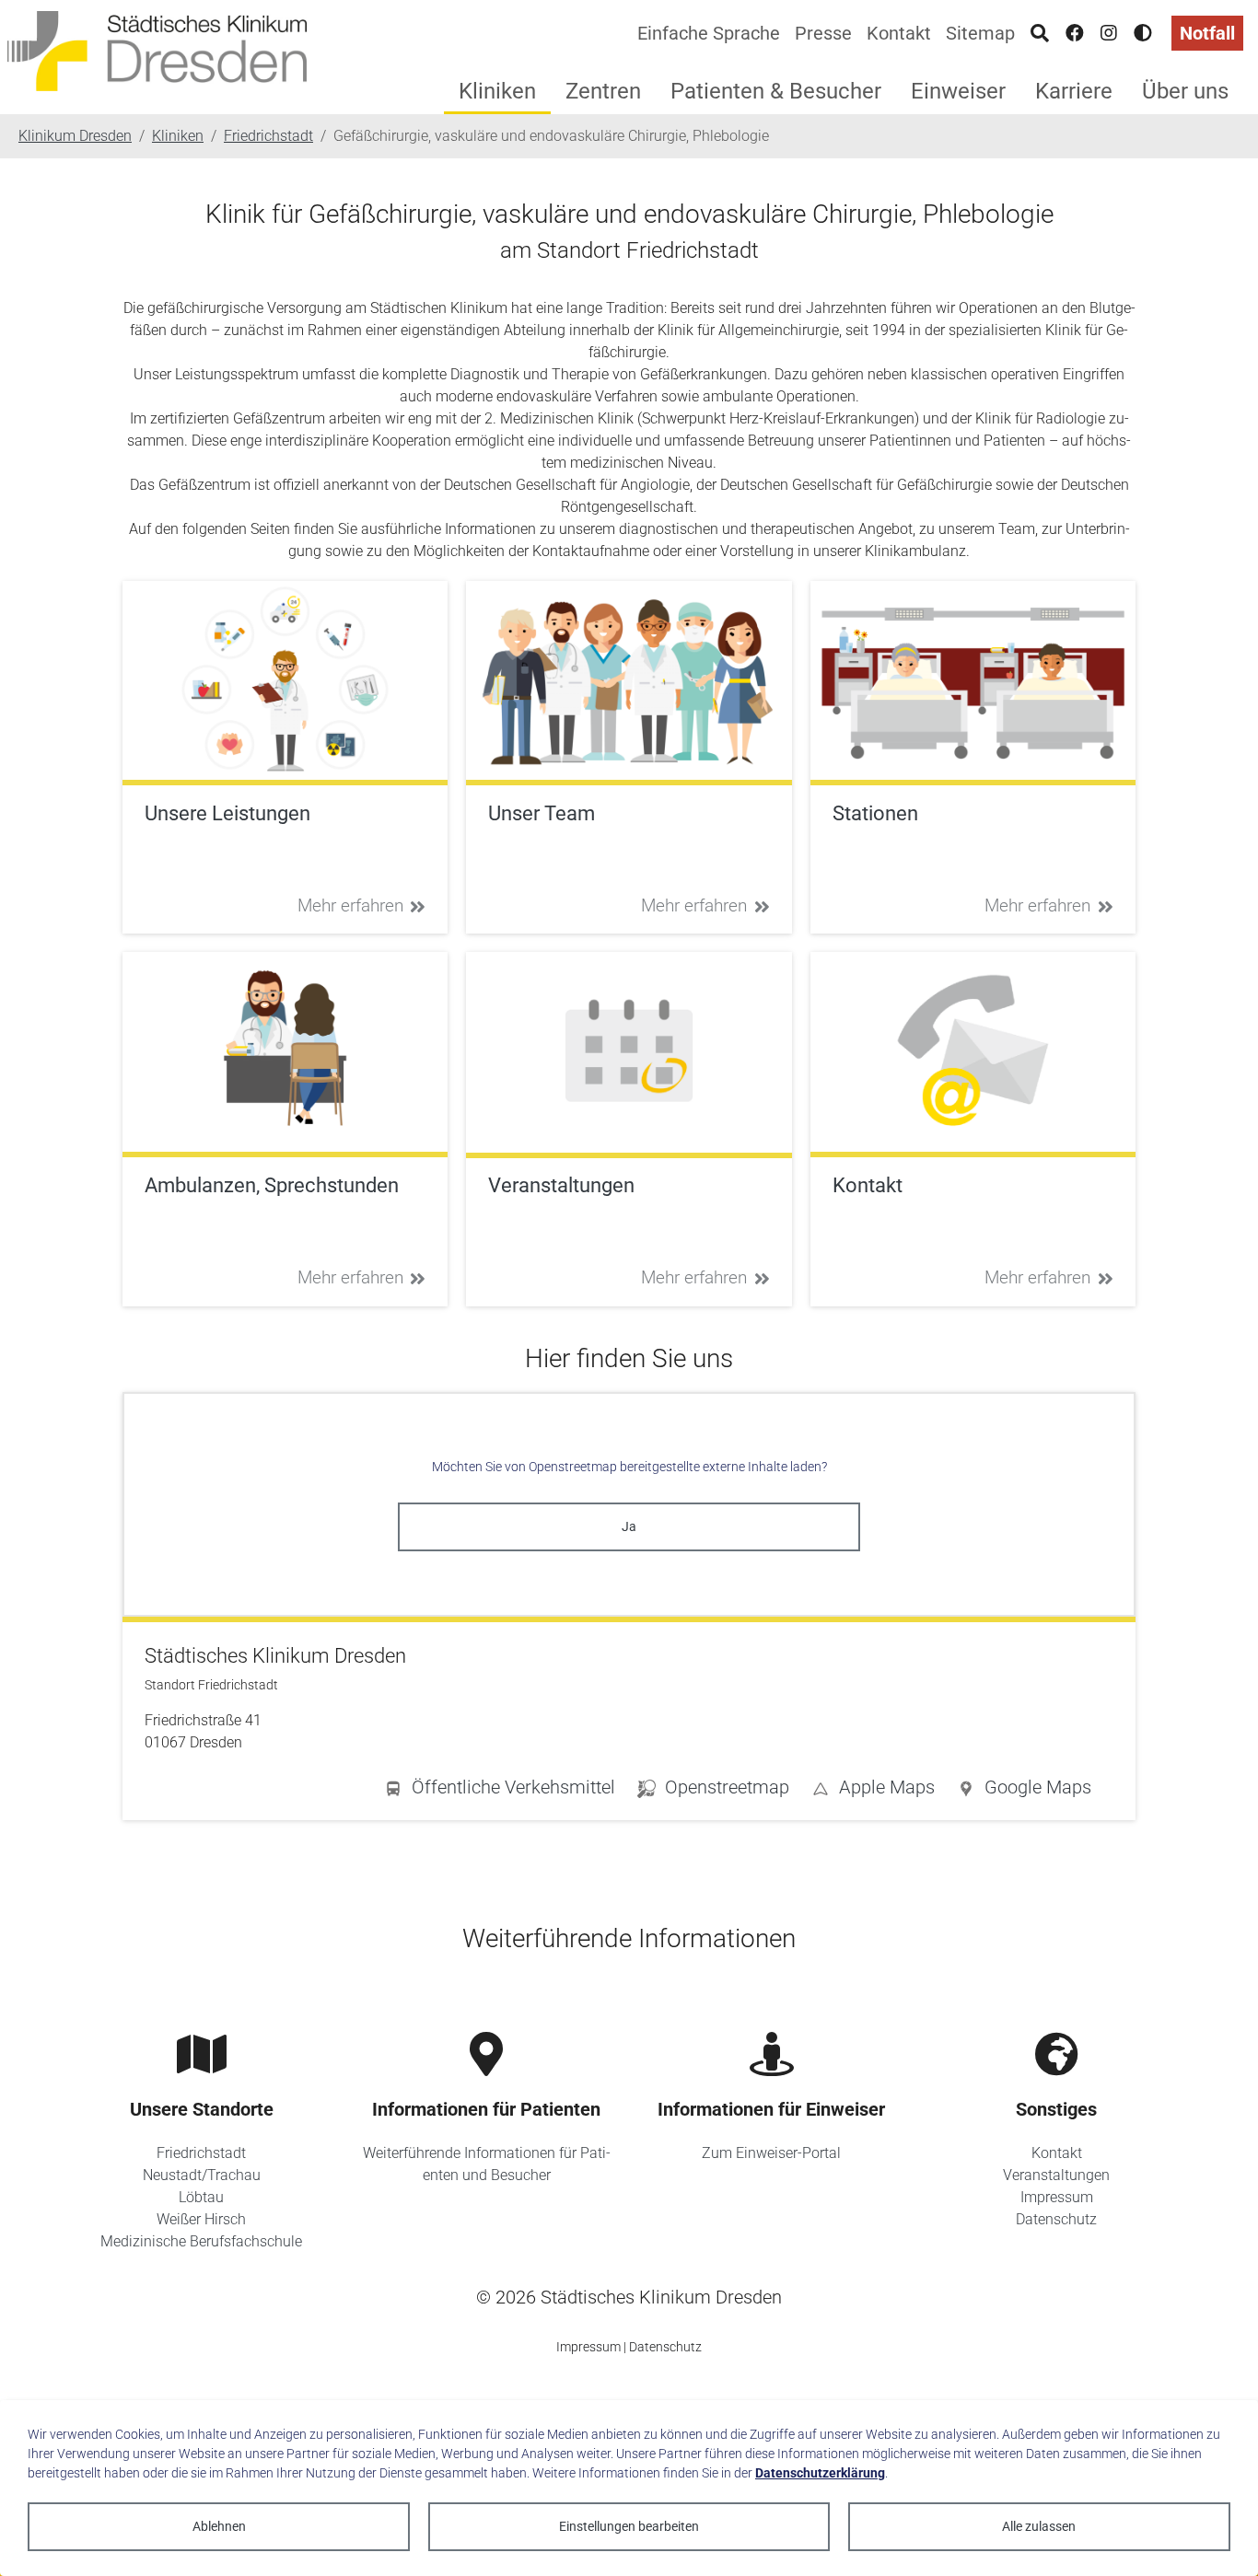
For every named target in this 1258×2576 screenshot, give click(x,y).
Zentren (603, 91)
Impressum (1057, 2197)
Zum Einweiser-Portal (771, 2153)
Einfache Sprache (709, 33)
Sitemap (980, 33)
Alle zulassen (1039, 2526)
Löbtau (201, 2197)
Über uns (1185, 91)
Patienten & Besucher (776, 91)
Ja (629, 1526)
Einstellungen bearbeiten (629, 2526)
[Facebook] (1075, 33)
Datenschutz (1056, 2219)
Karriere (1074, 91)
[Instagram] (1109, 33)
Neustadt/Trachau (202, 2175)
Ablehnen (219, 2526)
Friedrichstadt (201, 2153)
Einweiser (958, 91)
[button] (1024, 1791)
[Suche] (1040, 33)
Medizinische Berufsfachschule (201, 2241)
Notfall (1207, 33)
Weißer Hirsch (201, 2219)
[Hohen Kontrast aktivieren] (1143, 33)
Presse (823, 33)
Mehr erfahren (350, 905)
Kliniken (497, 91)
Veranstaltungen (1056, 2175)
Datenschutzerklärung (820, 2473)
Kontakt (899, 33)
